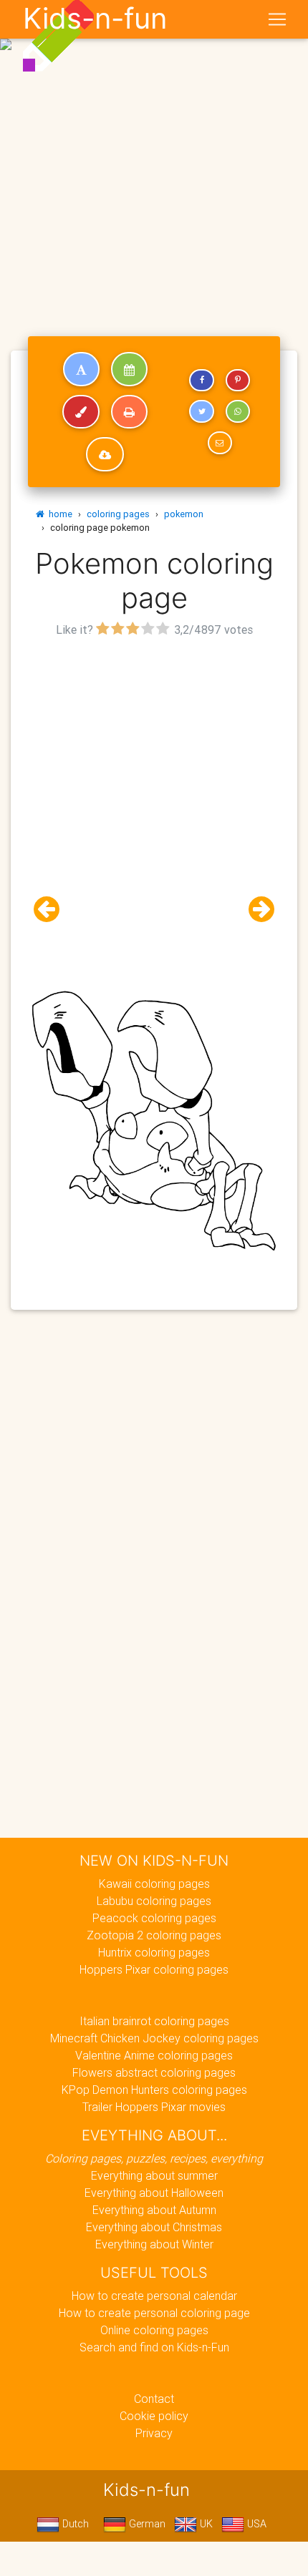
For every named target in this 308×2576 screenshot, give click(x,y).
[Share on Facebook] (201, 381)
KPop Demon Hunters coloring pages (154, 2090)
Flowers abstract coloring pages (154, 2072)
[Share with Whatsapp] (238, 411)
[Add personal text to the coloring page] (81, 369)
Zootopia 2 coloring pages (154, 1935)
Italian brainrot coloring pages (154, 2021)
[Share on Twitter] (201, 411)
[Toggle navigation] (277, 19)
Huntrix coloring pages (154, 1952)
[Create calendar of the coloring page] (129, 369)
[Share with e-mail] (220, 443)
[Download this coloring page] (105, 454)
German (146, 2524)
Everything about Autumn (154, 2210)
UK (205, 2524)
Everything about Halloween (154, 2193)
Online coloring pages (154, 2330)
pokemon (184, 514)
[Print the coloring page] (129, 412)
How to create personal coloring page (154, 2313)
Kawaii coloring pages (154, 1884)
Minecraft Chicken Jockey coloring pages (154, 2038)
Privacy (154, 2433)
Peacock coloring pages (154, 1918)
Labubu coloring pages (154, 1901)
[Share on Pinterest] (238, 381)
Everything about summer (154, 2175)
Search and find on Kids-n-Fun (154, 2347)
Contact (154, 2399)
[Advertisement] (154, 160)
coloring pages (118, 514)
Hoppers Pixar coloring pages (154, 1969)
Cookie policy (154, 2416)
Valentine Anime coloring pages (154, 2055)
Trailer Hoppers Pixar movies (154, 2107)
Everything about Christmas (154, 2227)
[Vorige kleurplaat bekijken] (52, 910)
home (58, 514)
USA (255, 2524)
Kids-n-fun (95, 19)
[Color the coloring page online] (81, 412)
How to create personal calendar (154, 2296)
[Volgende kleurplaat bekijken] (256, 910)
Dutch (74, 2524)
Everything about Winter (154, 2244)
